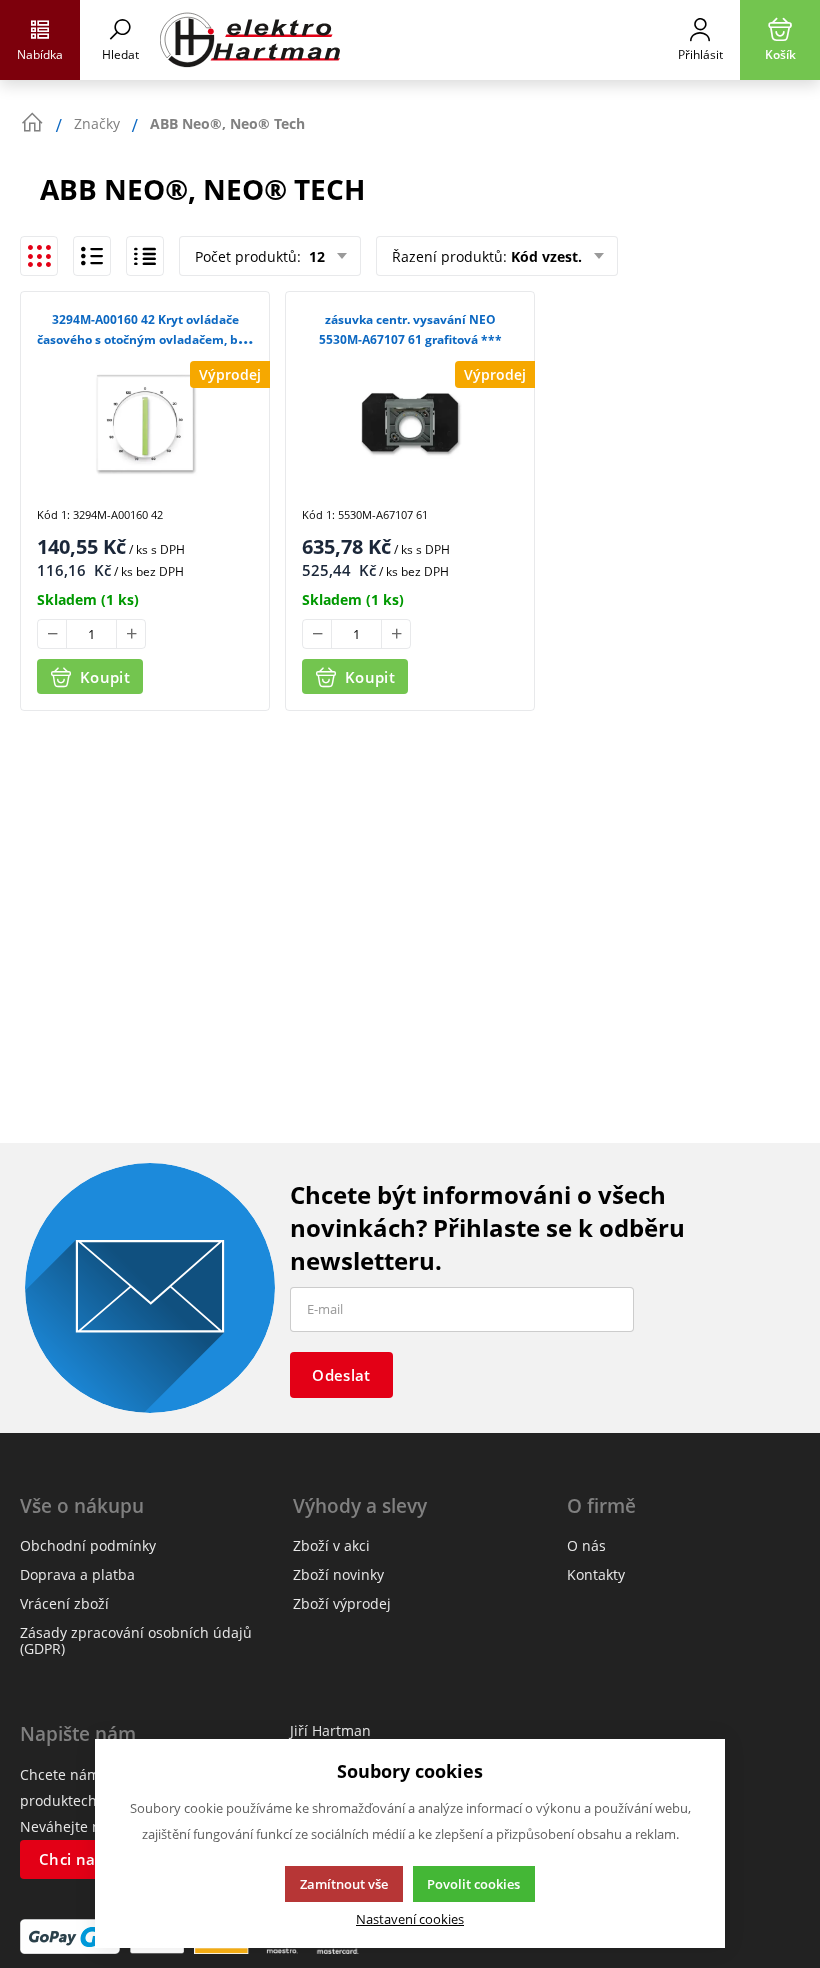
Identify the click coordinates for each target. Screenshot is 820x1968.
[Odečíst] (52, 634)
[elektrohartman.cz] (410, 40)
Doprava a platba (77, 1574)
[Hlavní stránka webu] (32, 123)
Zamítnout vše (344, 1884)
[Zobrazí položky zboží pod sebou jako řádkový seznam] (92, 256)
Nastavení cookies (410, 1919)
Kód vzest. (546, 256)
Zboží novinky (338, 1574)
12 (315, 256)
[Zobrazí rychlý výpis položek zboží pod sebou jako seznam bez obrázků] (145, 256)
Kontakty (596, 1574)
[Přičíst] (131, 634)
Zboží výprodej (342, 1603)
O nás (586, 1545)
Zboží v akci (331, 1545)
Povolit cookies (473, 1884)
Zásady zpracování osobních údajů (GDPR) (136, 1640)
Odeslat (341, 1375)
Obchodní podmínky (88, 1545)
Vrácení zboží (64, 1603)
